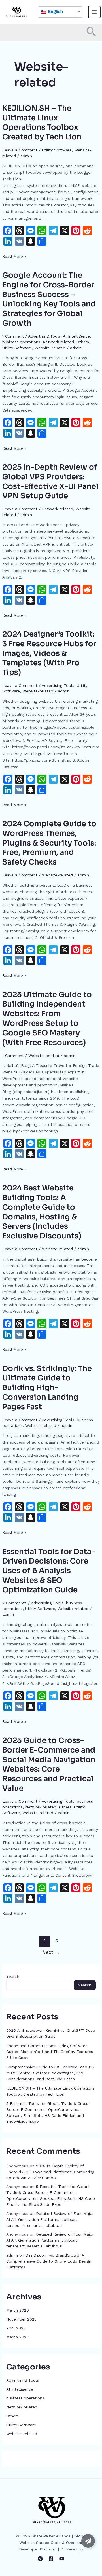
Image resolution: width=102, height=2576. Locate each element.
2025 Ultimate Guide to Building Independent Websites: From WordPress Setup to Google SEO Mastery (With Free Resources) (47, 1019)
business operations (21, 342)
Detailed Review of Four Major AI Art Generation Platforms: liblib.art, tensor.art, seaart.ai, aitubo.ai (50, 2219)
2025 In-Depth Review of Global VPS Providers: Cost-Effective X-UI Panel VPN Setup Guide (50, 482)
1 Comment (13, 336)
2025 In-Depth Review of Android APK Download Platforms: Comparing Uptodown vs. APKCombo (50, 2172)
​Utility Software (57, 150)
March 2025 (17, 2337)
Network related (58, 342)
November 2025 (21, 2319)
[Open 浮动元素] (88, 2541)
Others (83, 342)
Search (13, 1976)
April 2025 (16, 2328)
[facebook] (51, 2559)
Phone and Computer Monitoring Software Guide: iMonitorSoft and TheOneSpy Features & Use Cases (50, 2052)
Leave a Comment (20, 150)
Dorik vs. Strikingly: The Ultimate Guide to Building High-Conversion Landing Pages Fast (47, 1388)
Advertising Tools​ (44, 336)
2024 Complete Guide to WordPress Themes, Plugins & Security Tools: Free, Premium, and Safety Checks (49, 843)
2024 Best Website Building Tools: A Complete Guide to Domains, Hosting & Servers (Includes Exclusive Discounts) (42, 1212)
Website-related (50, 348)
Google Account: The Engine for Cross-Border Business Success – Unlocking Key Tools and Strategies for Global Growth (49, 299)
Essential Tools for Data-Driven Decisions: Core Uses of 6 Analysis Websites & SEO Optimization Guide (49, 1571)
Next (51, 1952)
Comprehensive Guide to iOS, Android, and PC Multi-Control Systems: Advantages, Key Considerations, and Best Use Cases (50, 2073)
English (55, 12)
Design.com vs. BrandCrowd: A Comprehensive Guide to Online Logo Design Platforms (49, 2261)
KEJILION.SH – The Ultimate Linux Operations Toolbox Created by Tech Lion (42, 123)
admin (12, 2255)
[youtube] (62, 2559)
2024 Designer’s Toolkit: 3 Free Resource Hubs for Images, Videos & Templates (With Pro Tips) (49, 653)
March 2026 (18, 2310)
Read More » (14, 256)
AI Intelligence (76, 336)
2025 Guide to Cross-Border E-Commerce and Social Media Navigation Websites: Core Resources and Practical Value (49, 1764)
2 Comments (14, 1603)
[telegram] (40, 2559)
